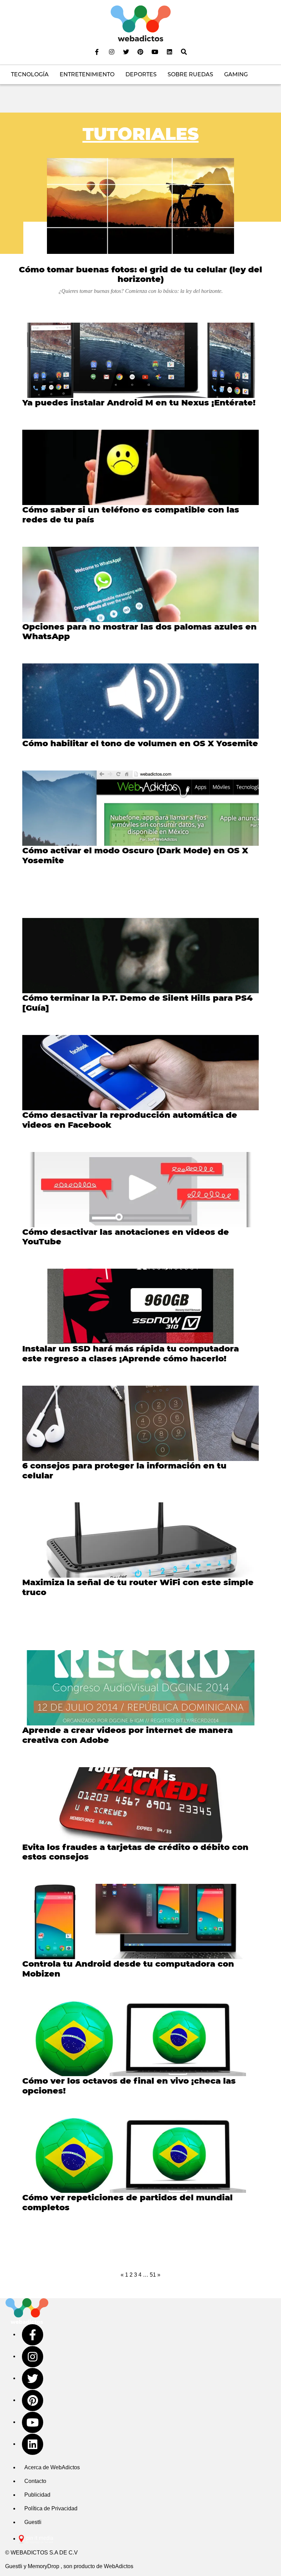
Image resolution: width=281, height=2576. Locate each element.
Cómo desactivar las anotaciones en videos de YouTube (126, 1237)
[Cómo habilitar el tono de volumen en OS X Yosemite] (140, 701)
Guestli (33, 2522)
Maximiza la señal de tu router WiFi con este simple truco (138, 1587)
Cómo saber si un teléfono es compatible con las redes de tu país (131, 515)
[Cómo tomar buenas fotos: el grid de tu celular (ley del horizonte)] (141, 206)
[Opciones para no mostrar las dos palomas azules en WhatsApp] (140, 584)
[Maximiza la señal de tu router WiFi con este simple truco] (140, 1540)
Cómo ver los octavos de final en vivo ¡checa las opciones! (129, 2086)
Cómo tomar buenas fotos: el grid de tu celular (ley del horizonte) (140, 274)
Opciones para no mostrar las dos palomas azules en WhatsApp (139, 632)
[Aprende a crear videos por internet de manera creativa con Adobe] (140, 1688)
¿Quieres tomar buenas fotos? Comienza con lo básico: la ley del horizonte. (141, 291)
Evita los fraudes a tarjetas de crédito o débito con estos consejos (135, 1852)
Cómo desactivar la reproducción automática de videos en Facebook (130, 1120)
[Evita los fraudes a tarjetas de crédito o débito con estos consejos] (140, 1805)
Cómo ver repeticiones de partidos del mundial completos (127, 2202)
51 (153, 2275)
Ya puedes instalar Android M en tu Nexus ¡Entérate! (139, 403)
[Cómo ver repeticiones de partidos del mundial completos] (140, 2155)
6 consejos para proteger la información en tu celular (124, 1471)
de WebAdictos (115, 2566)
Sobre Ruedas (190, 74)
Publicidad (37, 2495)
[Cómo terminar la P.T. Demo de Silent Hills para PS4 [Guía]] (140, 956)
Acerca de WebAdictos (52, 2467)
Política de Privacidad (51, 2508)
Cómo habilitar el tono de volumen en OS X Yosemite (140, 743)
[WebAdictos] (141, 23)
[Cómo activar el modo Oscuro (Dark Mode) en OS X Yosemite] (140, 808)
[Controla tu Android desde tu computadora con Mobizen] (140, 1921)
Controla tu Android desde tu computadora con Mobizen (128, 1969)
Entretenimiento (87, 74)
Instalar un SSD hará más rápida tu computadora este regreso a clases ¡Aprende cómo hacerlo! (131, 1354)
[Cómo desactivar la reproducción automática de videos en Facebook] (140, 1073)
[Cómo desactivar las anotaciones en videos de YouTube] (140, 1190)
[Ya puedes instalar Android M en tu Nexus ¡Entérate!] (140, 360)
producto (84, 2566)
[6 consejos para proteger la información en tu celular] (140, 1423)
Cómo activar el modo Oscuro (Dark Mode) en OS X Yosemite (135, 855)
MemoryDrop (44, 2566)
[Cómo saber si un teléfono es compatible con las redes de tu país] (140, 467)
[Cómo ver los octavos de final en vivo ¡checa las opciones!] (140, 2038)
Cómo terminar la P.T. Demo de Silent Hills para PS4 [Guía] (137, 1003)
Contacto (35, 2481)
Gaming (236, 74)
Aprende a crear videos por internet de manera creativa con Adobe (127, 1735)
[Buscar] (184, 52)
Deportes (141, 74)
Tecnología (30, 74)
